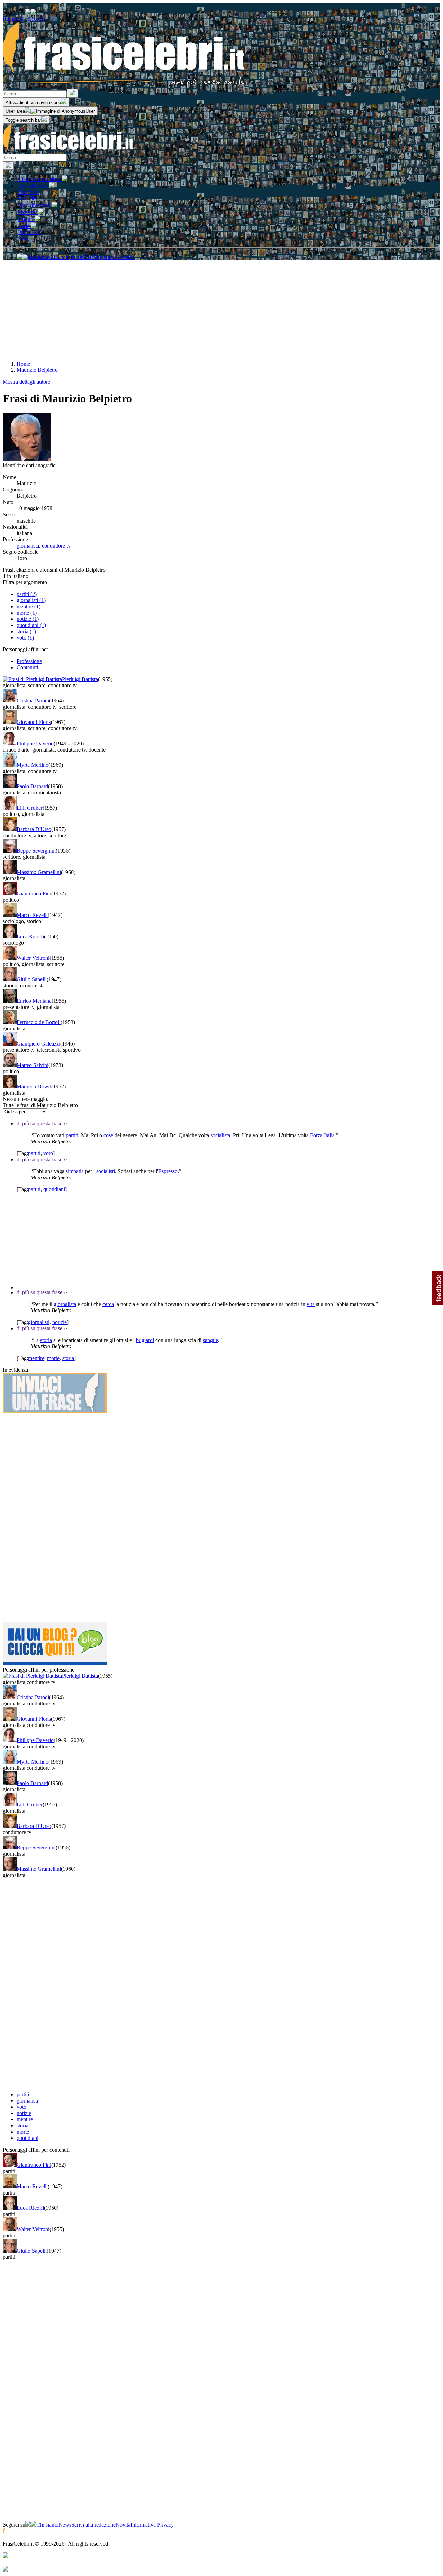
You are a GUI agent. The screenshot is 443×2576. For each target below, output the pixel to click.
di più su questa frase (42, 1124)
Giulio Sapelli (32, 979)
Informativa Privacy (152, 2525)
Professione (29, 661)
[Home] (69, 151)
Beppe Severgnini (36, 851)
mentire (36, 1358)
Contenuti (27, 667)
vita (311, 1304)
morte (53, 1358)
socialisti (106, 1171)
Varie (24, 226)
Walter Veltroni (33, 958)
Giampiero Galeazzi (38, 1044)
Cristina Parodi (33, 701)
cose (108, 1135)
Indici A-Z (29, 232)
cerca (108, 1304)
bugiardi (145, 1340)
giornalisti (39, 1322)
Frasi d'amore (33, 186)
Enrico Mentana (34, 1001)
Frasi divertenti (35, 205)
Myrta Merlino (33, 765)
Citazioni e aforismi (40, 179)
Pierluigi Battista (80, 679)
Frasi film (28, 192)
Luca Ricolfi (30, 936)
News (65, 2525)
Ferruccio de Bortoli (39, 1022)
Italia (329, 1135)
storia (46, 1340)
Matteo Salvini (33, 1065)
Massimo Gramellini (39, 872)
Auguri (26, 219)
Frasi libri (28, 198)
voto (48, 1153)
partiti (72, 1135)
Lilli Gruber (30, 808)
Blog (23, 238)
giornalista (28, 546)
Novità (123, 2525)
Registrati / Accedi (23, 19)
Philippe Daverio (35, 743)
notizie (60, 1322)
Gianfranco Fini (34, 894)
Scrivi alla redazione (93, 2525)
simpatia (75, 1171)
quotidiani (54, 1189)
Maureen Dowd (34, 1087)
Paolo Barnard (32, 786)
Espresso (168, 1171)
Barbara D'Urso (34, 829)
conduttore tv (56, 546)
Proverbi (28, 212)
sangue (210, 1340)
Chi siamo (47, 2525)
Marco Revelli (32, 915)
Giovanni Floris (34, 722)
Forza (316, 1135)
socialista (220, 1135)
